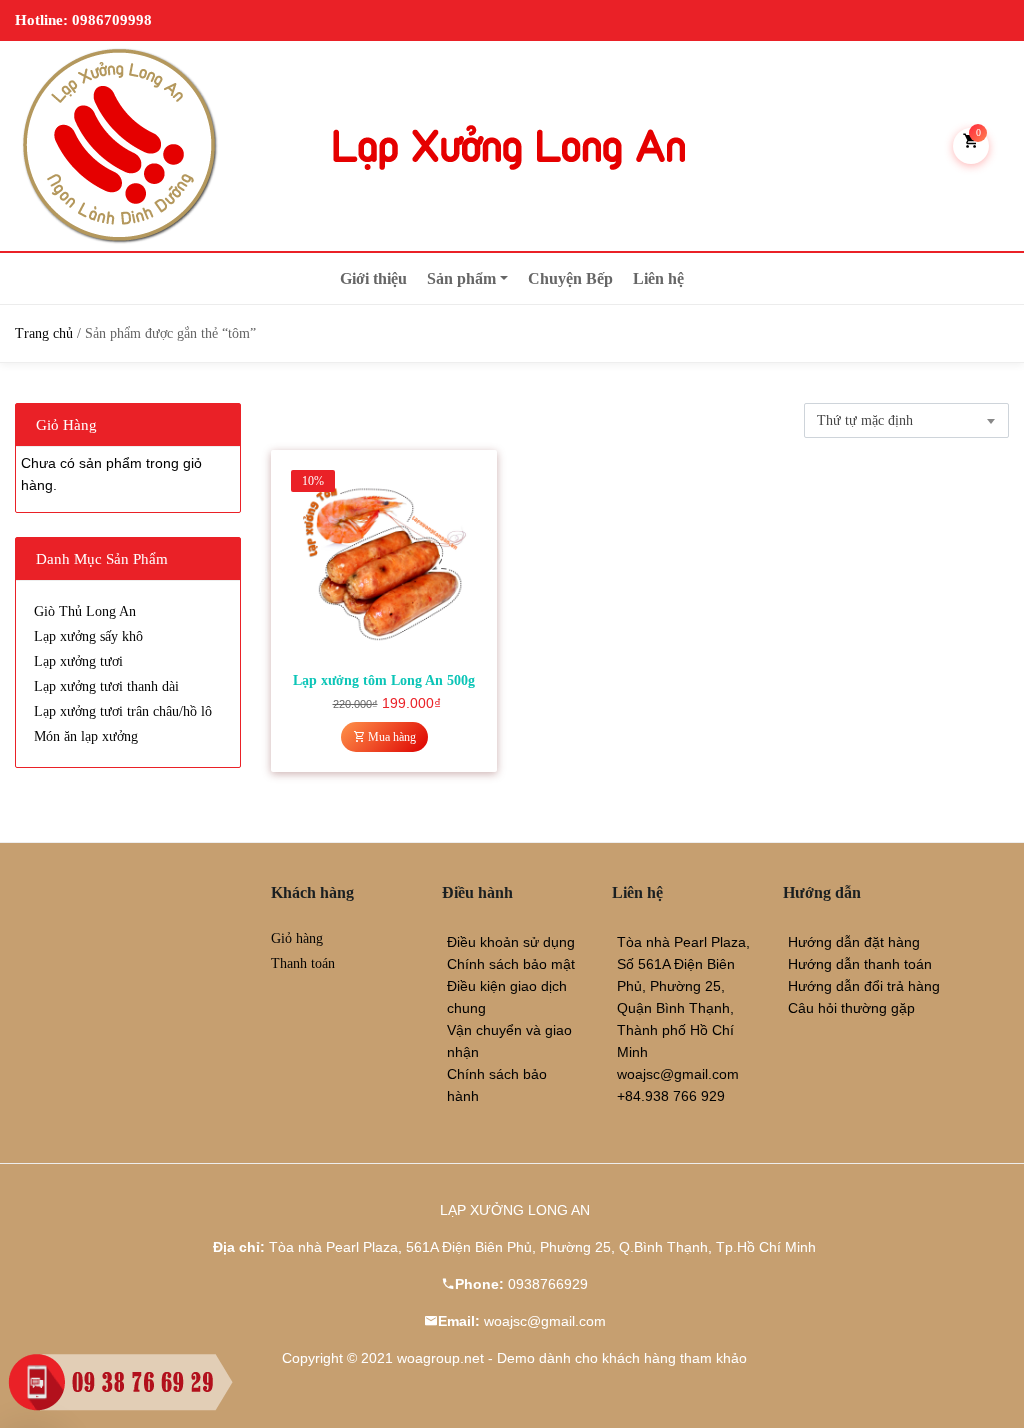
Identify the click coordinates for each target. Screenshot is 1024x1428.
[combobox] (906, 420)
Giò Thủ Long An (85, 611)
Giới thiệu (373, 278)
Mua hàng (390, 737)
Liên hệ (658, 278)
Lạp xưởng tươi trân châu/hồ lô (123, 711)
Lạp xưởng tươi (78, 661)
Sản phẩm (461, 278)
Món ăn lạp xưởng (86, 736)
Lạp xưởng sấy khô (88, 636)
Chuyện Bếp (570, 278)
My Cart (978, 132)
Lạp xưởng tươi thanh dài (106, 686)
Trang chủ (44, 333)
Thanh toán (303, 963)
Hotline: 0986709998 (83, 20)
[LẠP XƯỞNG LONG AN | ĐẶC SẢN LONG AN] (120, 146)
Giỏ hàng (297, 938)
